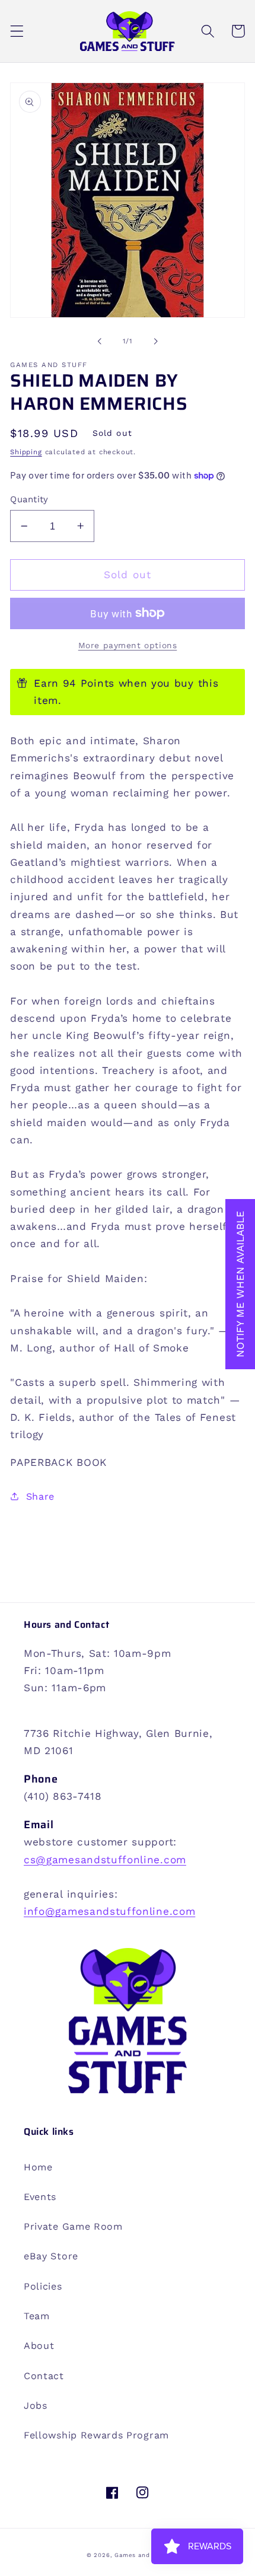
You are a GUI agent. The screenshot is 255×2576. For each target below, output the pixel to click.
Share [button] (40, 1496)
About (39, 2346)
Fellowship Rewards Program (96, 2435)
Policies (43, 2286)
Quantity (29, 499)
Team (37, 2316)
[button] (17, 31)
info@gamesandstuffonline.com (109, 1911)
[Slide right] (155, 341)
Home (38, 2167)
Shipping (26, 452)
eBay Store (51, 2256)
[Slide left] (100, 341)
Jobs (36, 2406)
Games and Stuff (141, 2555)
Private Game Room (73, 2226)
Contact (44, 2376)
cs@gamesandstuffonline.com (105, 1860)
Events (40, 2197)
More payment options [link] (128, 645)
